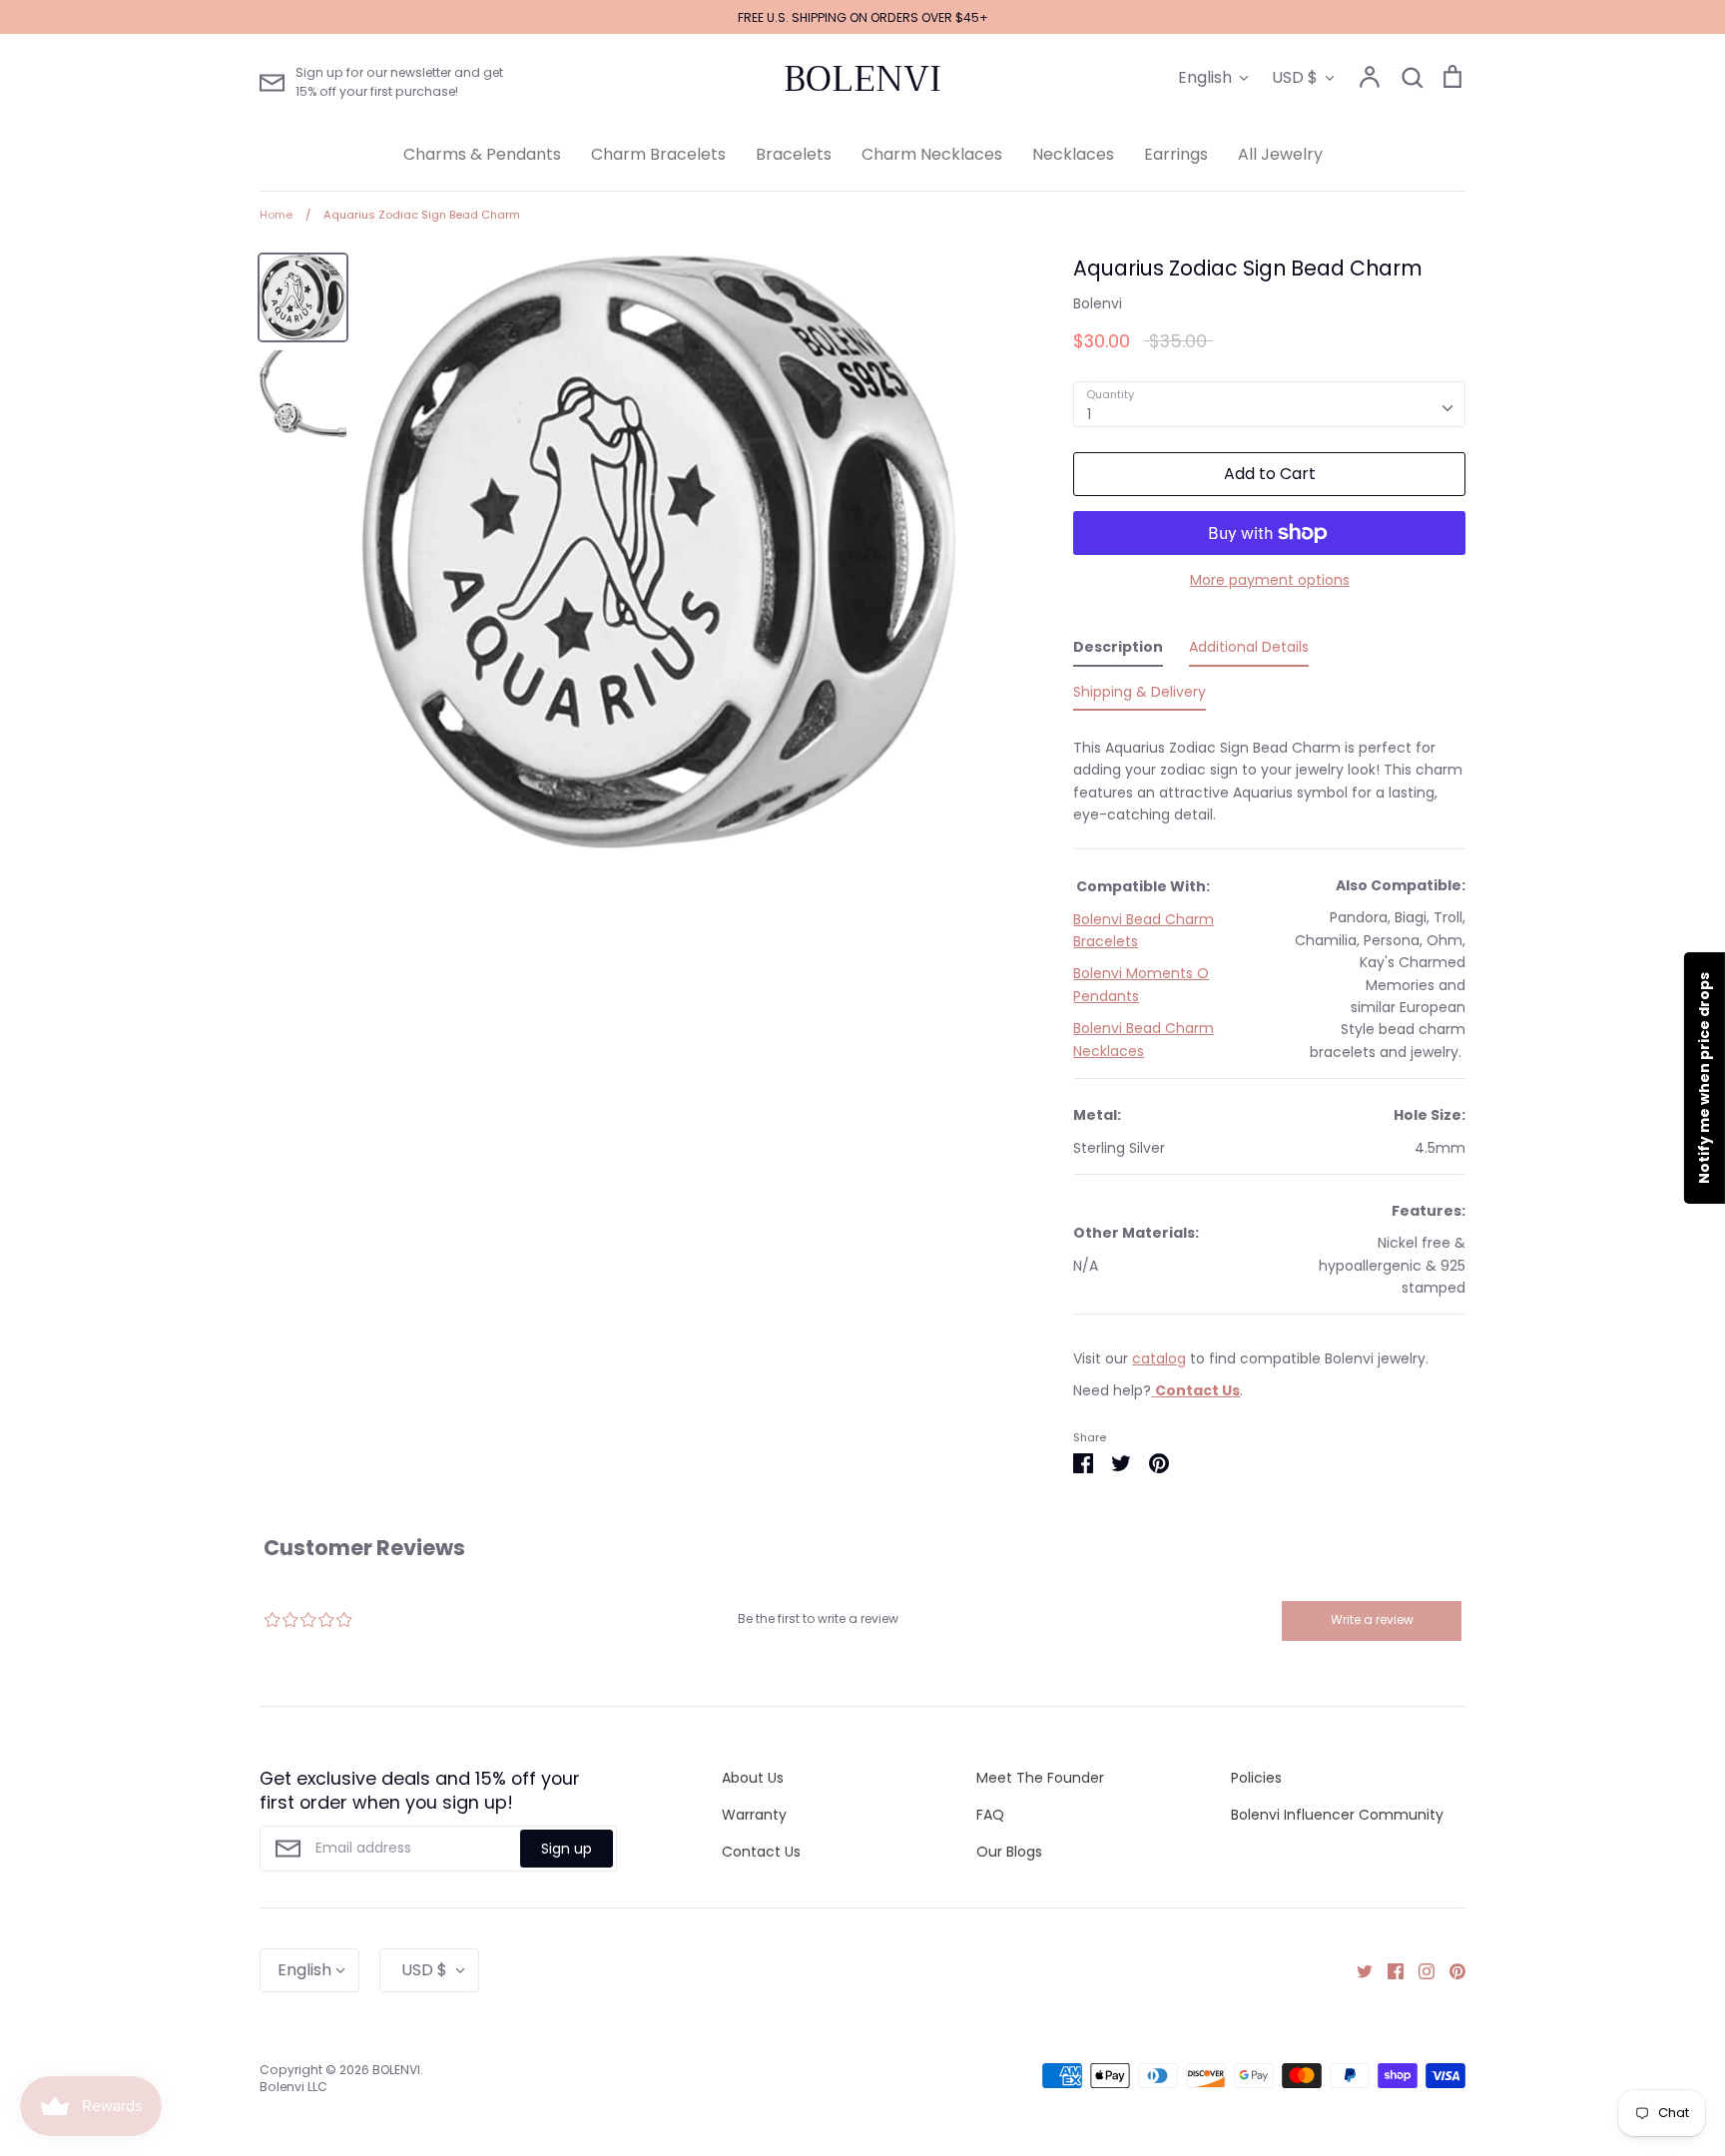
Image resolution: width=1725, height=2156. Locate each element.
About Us (753, 1778)
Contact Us (761, 1852)
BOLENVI (862, 79)
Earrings (1176, 154)
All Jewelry (1280, 154)
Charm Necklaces (932, 154)
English (1205, 77)
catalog (1159, 1358)
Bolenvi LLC (293, 2087)
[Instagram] (1419, 1969)
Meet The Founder (1040, 1778)
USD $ (1295, 77)
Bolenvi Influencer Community (1337, 1815)
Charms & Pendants (482, 154)
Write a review (1372, 1619)
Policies (1256, 1778)
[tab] (1118, 651)
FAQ (990, 1815)
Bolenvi (1098, 303)
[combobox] (1269, 404)
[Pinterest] (1450, 1969)
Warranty (754, 1815)
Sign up (567, 1849)
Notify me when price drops (1704, 1078)
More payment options (1270, 580)
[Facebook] (1388, 1969)
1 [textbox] (1089, 414)
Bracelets (794, 154)
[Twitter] (1357, 1969)
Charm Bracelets (658, 154)
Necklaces (1073, 154)
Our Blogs (1009, 1852)
